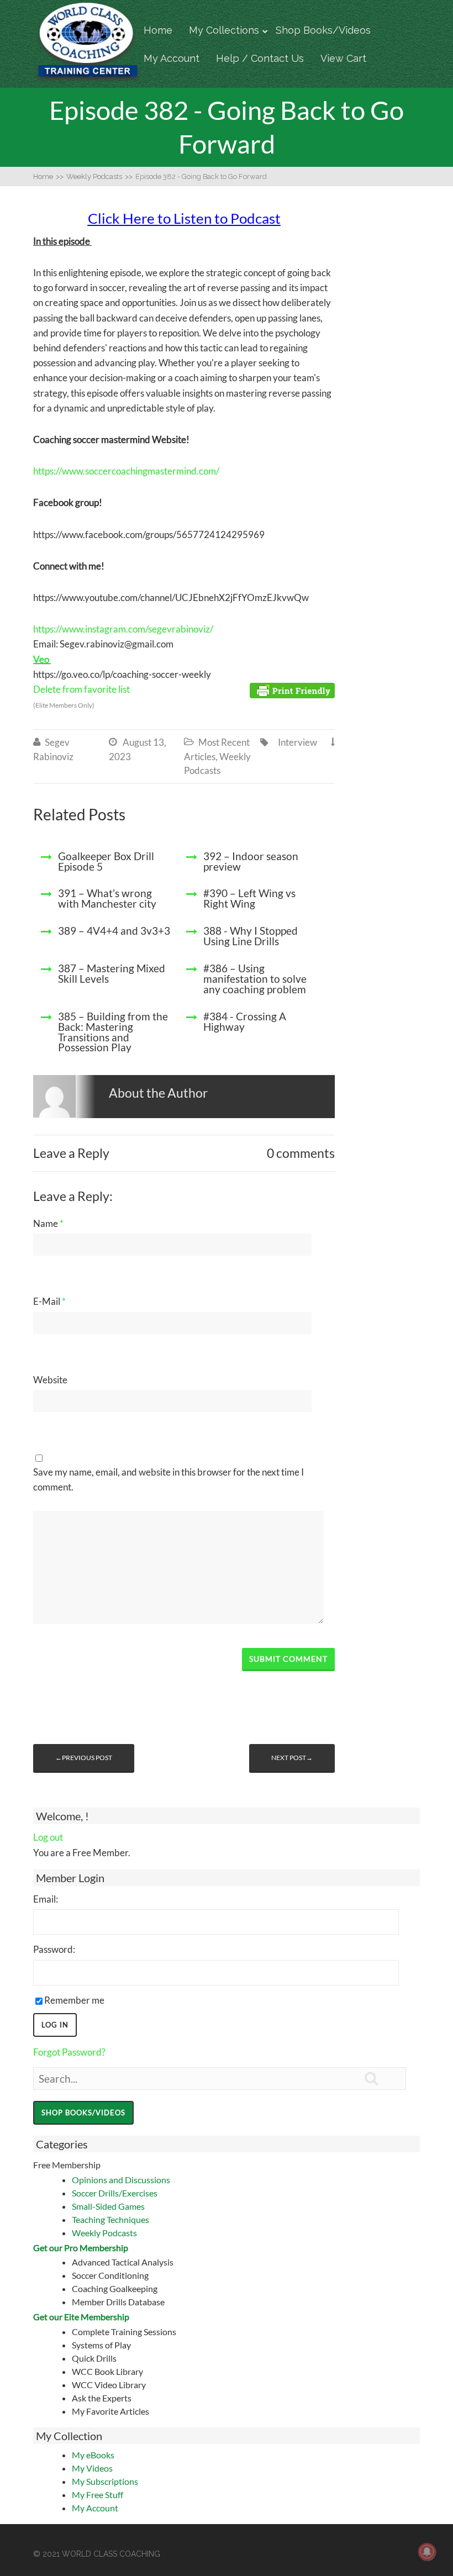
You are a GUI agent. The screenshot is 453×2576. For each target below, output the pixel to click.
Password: (54, 1949)
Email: (46, 1899)
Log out (48, 1837)
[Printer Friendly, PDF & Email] (292, 690)
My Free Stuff (98, 2495)
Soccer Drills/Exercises (115, 2193)
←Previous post (84, 1758)
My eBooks (93, 2455)
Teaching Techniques (110, 2219)
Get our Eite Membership (81, 2317)
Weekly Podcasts (104, 2233)
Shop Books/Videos (323, 30)
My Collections (224, 30)
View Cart (343, 58)
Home (158, 30)
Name (48, 1223)
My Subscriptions (105, 2481)
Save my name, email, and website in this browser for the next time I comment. (168, 1479)
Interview (297, 742)
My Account (172, 58)
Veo (41, 659)
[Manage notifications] (427, 2552)
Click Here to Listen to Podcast (184, 218)
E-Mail (49, 1301)
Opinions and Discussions (121, 2180)
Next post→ (292, 1758)
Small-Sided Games (108, 2206)
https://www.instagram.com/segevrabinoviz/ (123, 629)
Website (50, 1380)
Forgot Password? (69, 2052)
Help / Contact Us (260, 58)
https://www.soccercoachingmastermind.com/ (126, 471)
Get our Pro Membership (81, 2248)
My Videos (92, 2468)
